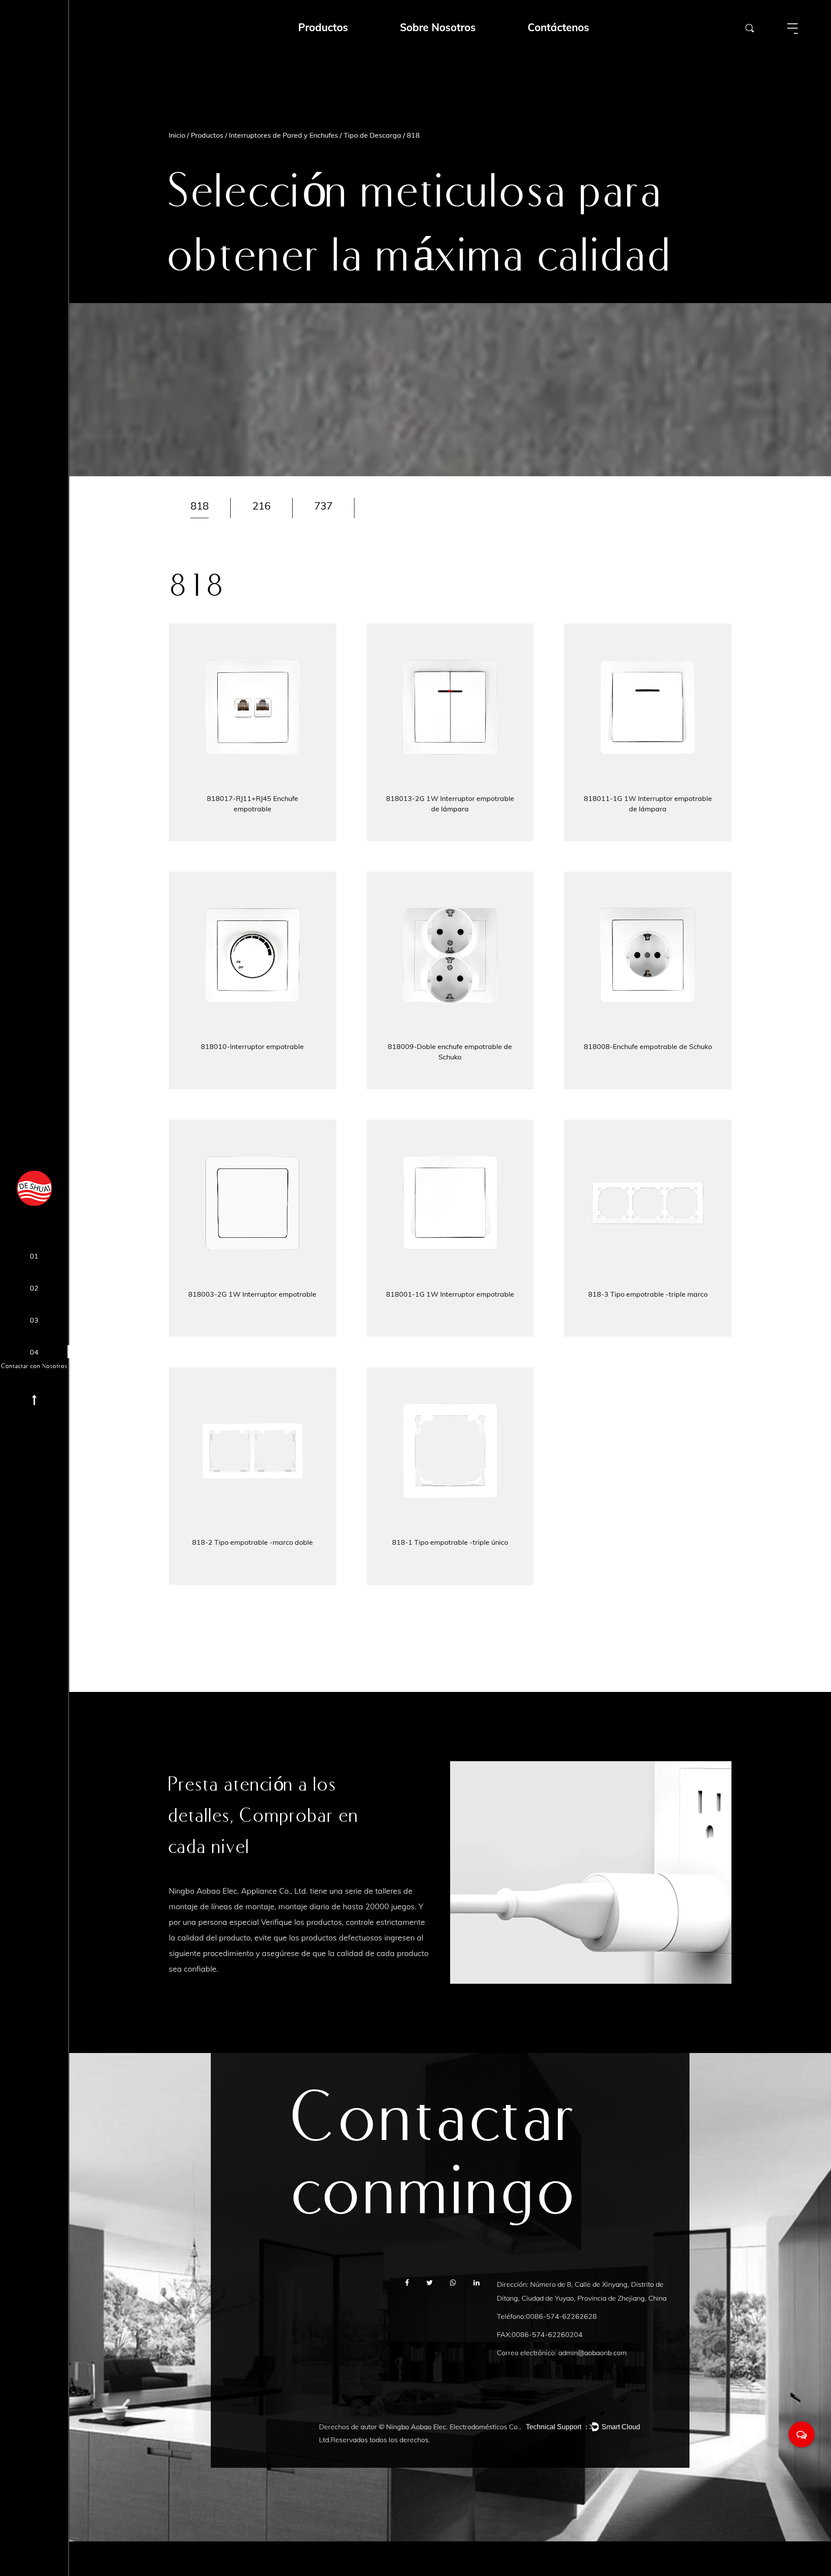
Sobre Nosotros (438, 27)
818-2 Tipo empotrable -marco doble (253, 1542)
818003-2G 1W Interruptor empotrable (252, 1294)
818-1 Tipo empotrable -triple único (450, 1542)
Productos (207, 135)
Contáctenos (558, 27)
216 (261, 506)
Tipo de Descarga (372, 135)
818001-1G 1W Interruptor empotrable (450, 1294)
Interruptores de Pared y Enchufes (283, 135)
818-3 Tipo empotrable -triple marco (648, 1294)
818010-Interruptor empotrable (252, 1046)
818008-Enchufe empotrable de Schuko (648, 1046)
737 (323, 506)
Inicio (177, 135)
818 (200, 506)
